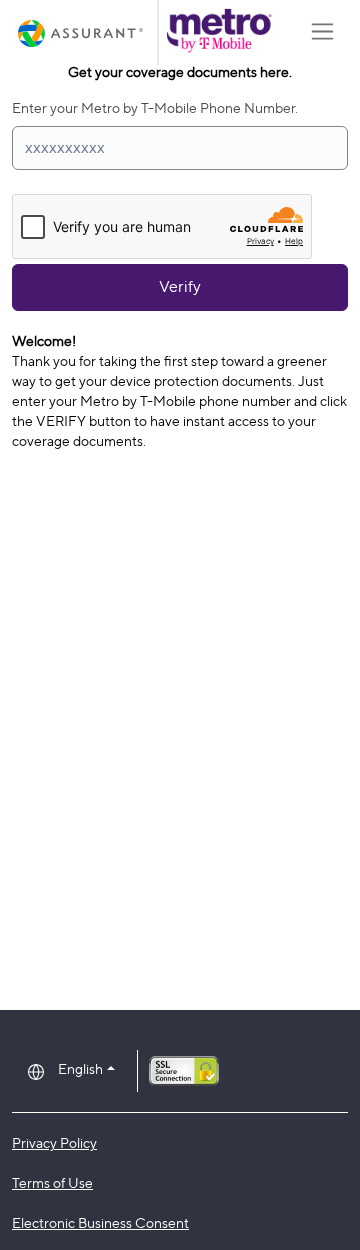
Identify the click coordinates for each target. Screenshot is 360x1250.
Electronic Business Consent (100, 1222)
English (80, 1068)
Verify (180, 286)
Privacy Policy (54, 1142)
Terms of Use (52, 1182)
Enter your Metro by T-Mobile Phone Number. (155, 107)
